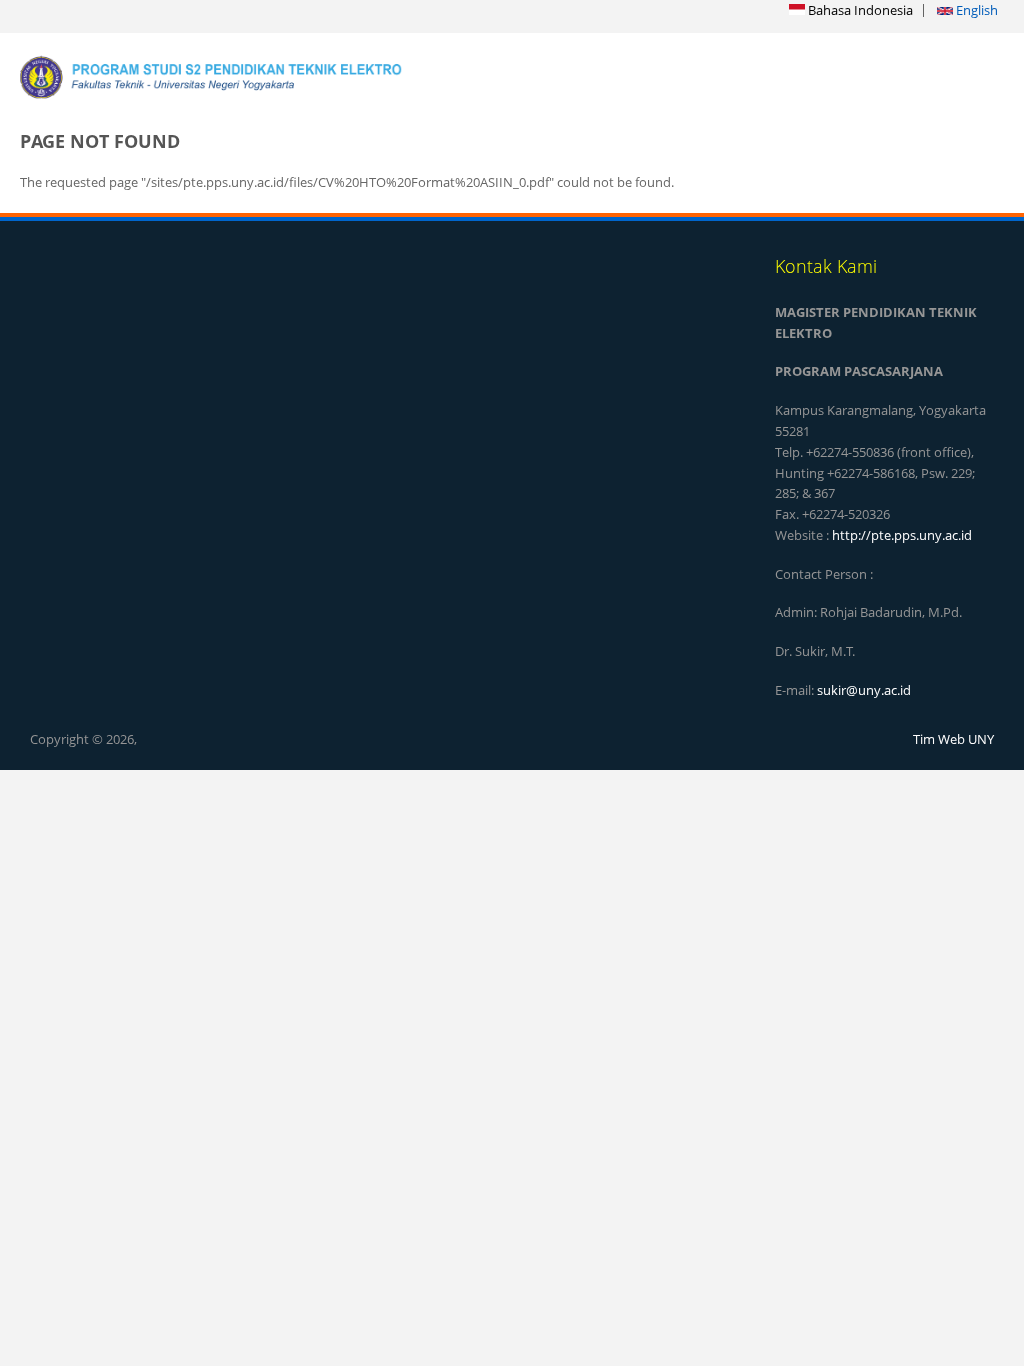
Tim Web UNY (953, 739)
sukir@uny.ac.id (864, 690)
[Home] (251, 77)
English (975, 10)
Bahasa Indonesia (859, 10)
